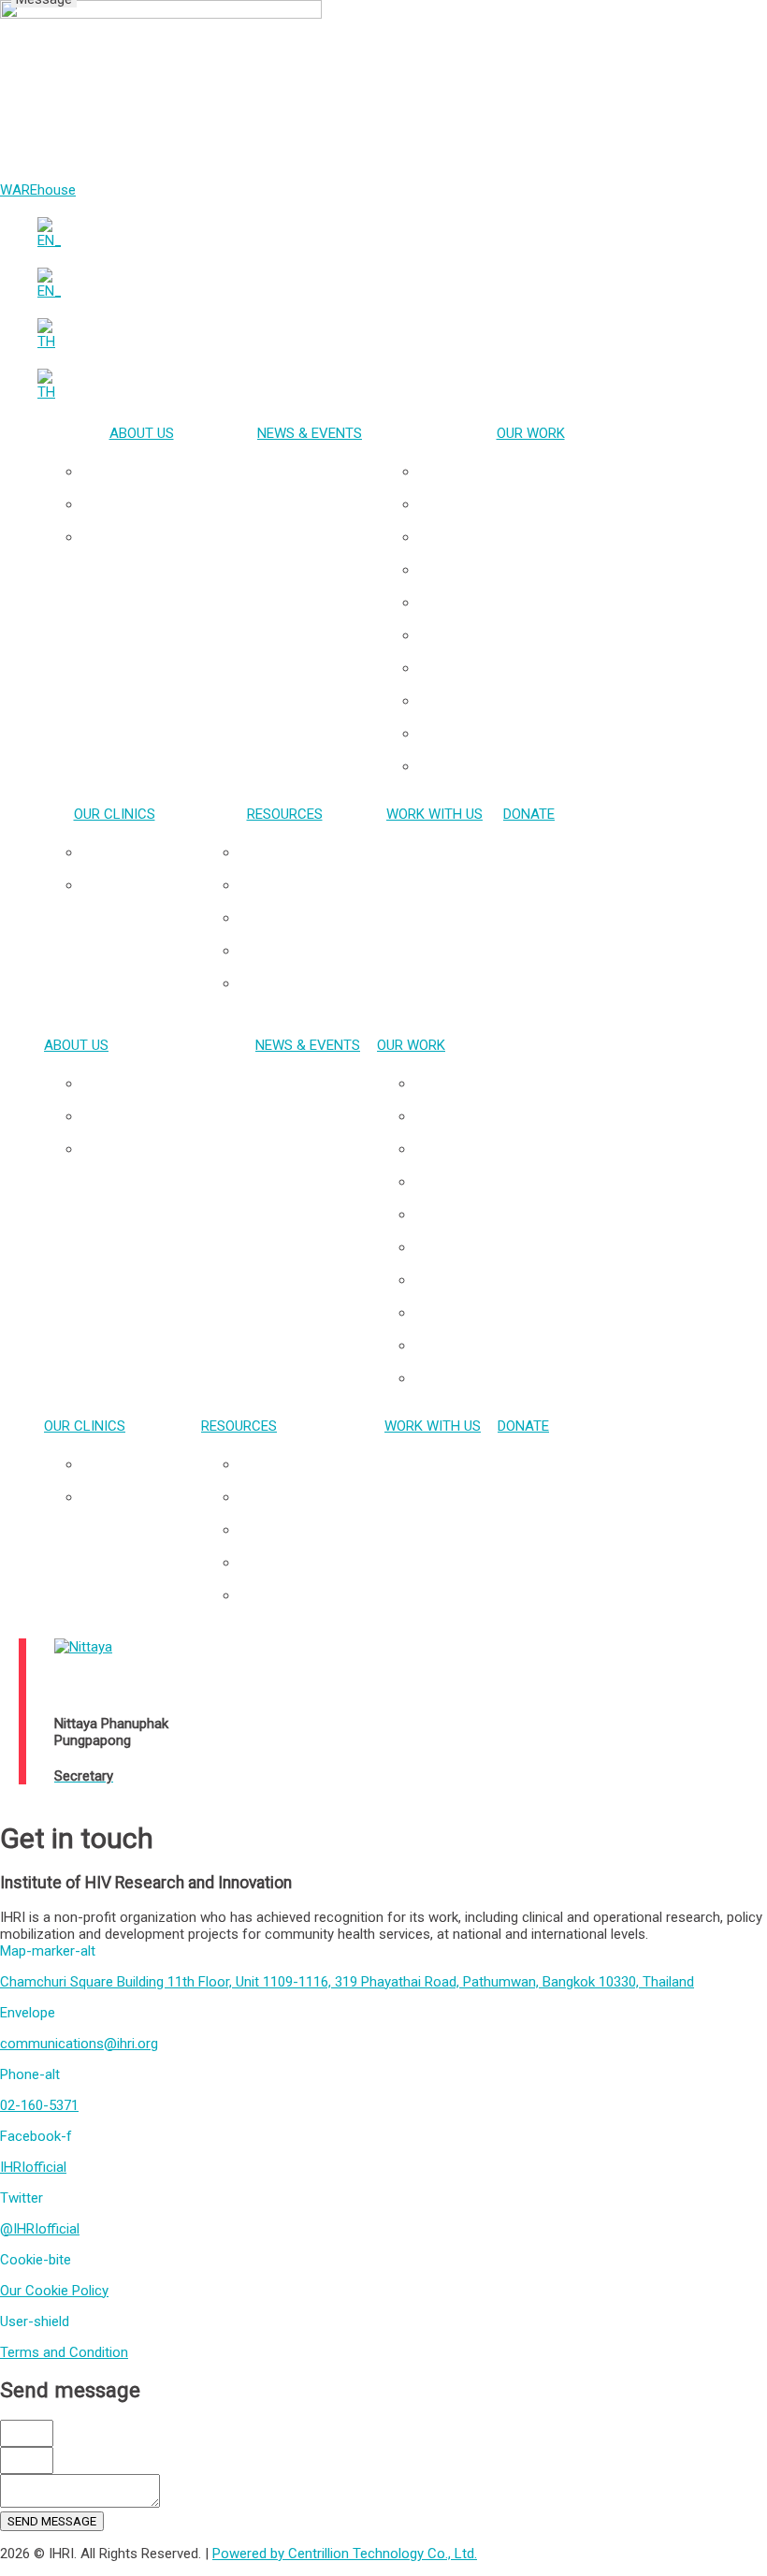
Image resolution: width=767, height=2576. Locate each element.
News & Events (310, 433)
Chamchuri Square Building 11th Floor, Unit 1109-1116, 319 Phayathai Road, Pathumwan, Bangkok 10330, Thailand (347, 1982)
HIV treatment (550, 635)
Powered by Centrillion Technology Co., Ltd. (345, 2554)
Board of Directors (160, 537)
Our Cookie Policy (54, 2291)
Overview (160, 472)
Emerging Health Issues (550, 701)
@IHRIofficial (40, 2229)
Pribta (133, 852)
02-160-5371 (39, 2105)
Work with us (434, 814)
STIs (549, 668)
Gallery (303, 918)
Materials (303, 951)
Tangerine (133, 885)
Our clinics (115, 814)
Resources (285, 814)
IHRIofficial (33, 2167)
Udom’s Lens (303, 983)
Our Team (160, 504)
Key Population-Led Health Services (549, 472)
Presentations (303, 852)
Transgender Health (549, 504)
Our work (531, 433)
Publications (303, 885)
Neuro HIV (549, 570)
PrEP (550, 603)
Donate (529, 814)
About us (142, 433)
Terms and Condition (64, 2352)
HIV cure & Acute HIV (549, 537)
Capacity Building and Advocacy (549, 734)
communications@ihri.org (79, 2044)
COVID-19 (550, 766)
